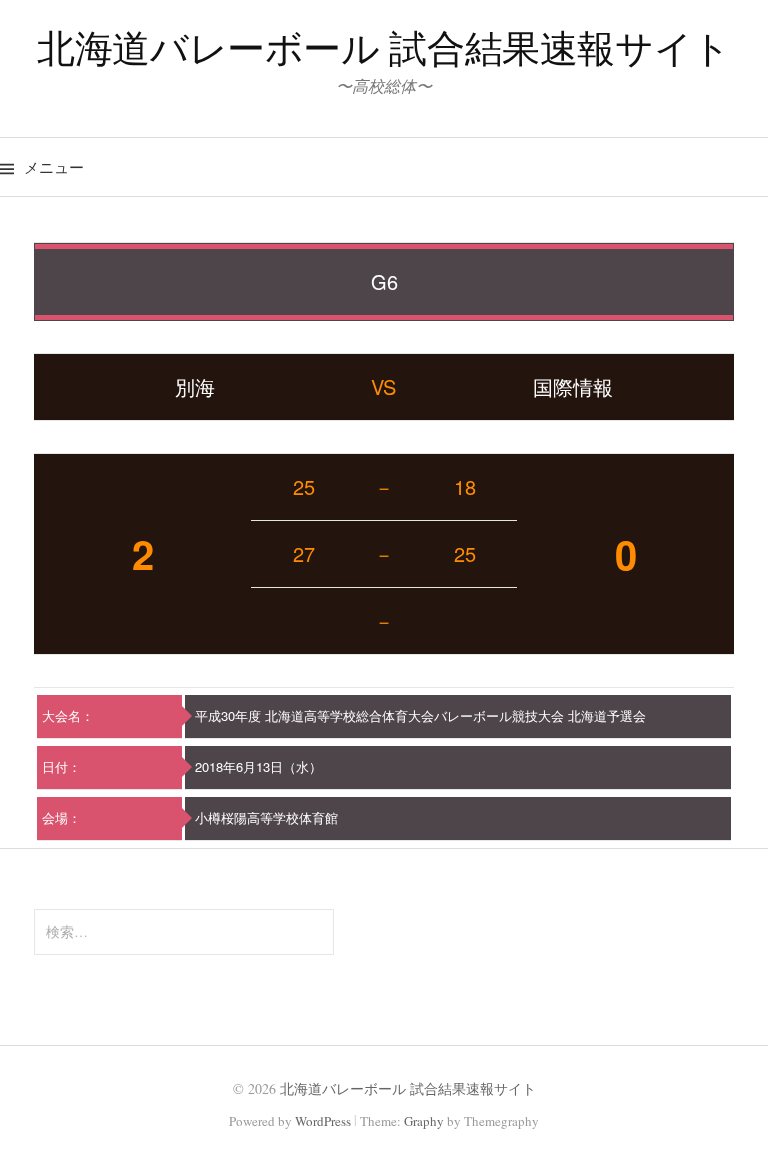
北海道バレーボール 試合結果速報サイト (384, 47)
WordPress (323, 1121)
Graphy (424, 1121)
